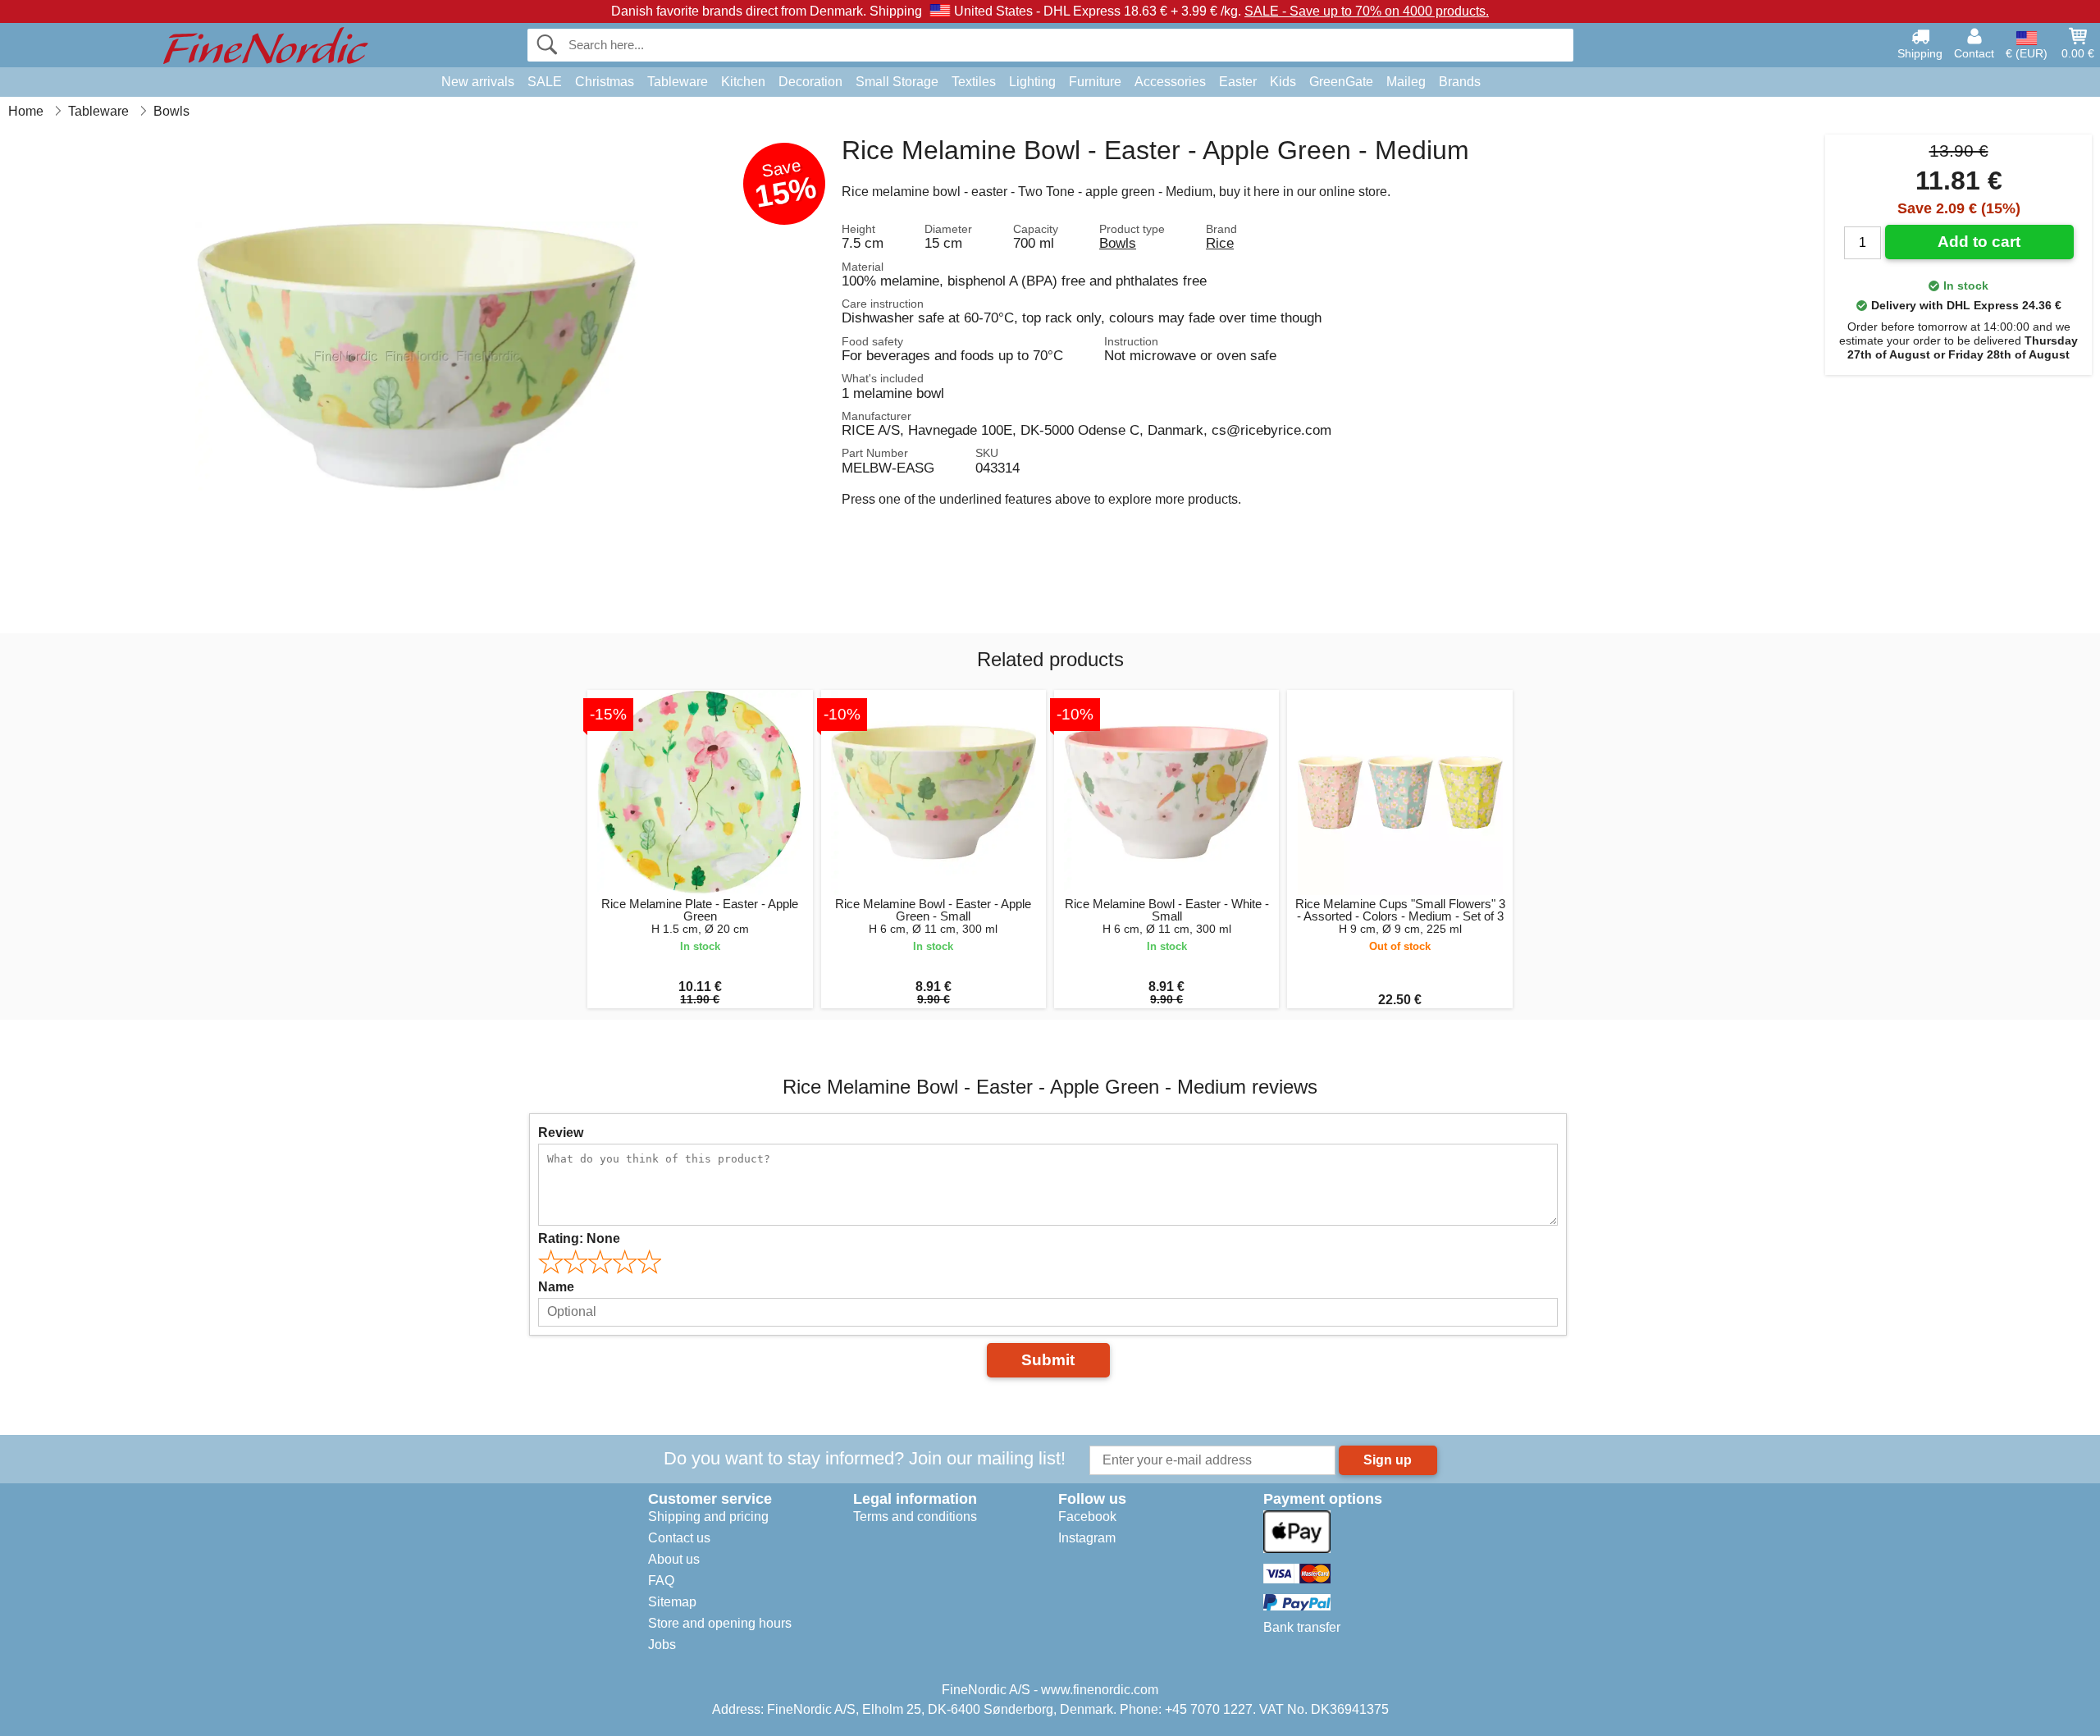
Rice (1220, 243)
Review (561, 1133)
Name (556, 1287)
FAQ (661, 1581)
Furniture (1095, 82)
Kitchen (743, 82)
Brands (1460, 82)
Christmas (605, 82)
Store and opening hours (720, 1623)
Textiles (974, 82)
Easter (1238, 82)
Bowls (1118, 243)
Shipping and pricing (708, 1517)
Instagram (1087, 1538)
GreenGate (1341, 82)
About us (674, 1559)
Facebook (1087, 1517)
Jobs (662, 1645)
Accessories (1170, 82)
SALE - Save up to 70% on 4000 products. (1367, 11)
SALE (545, 82)
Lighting (1032, 82)
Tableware (678, 82)
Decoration (810, 82)
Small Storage (897, 82)
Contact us (679, 1538)
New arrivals (478, 82)
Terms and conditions (915, 1517)
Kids (1283, 82)
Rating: (579, 1238)
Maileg (1406, 82)
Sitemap (672, 1602)
